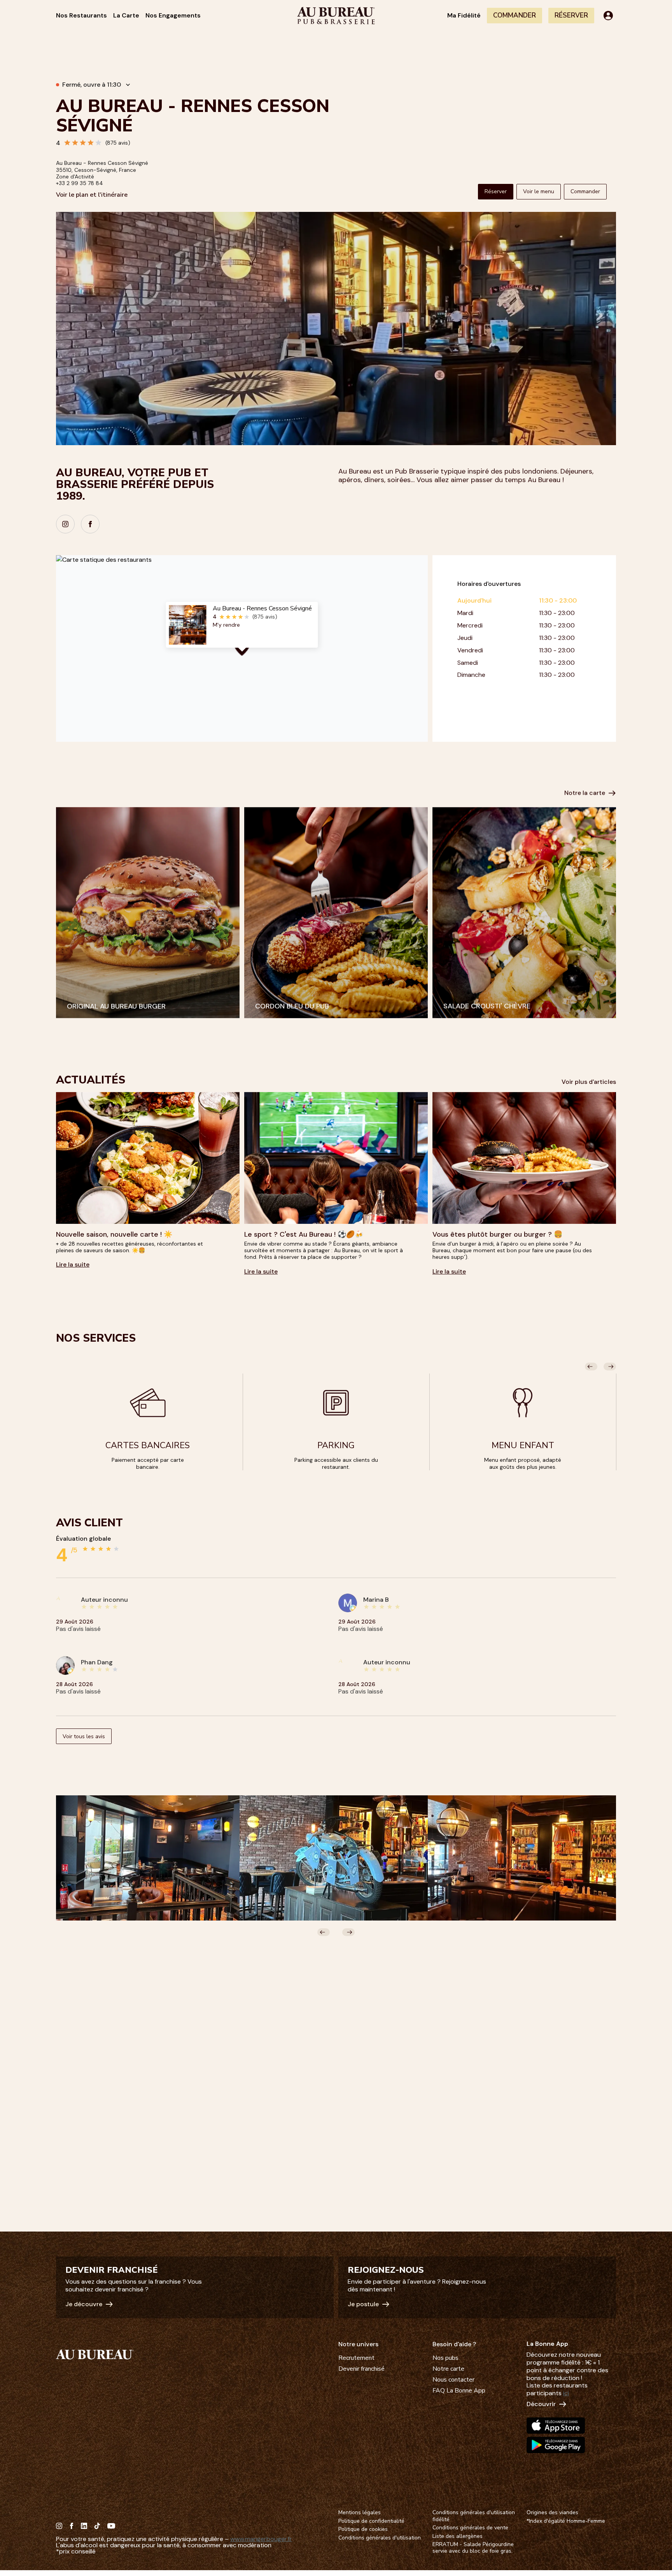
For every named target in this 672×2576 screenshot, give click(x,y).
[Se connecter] (608, 16)
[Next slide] (610, 1367)
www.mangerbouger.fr (261, 2539)
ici (566, 2393)
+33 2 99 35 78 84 (80, 183)
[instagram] (65, 524)
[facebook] (90, 524)
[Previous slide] (591, 1367)
